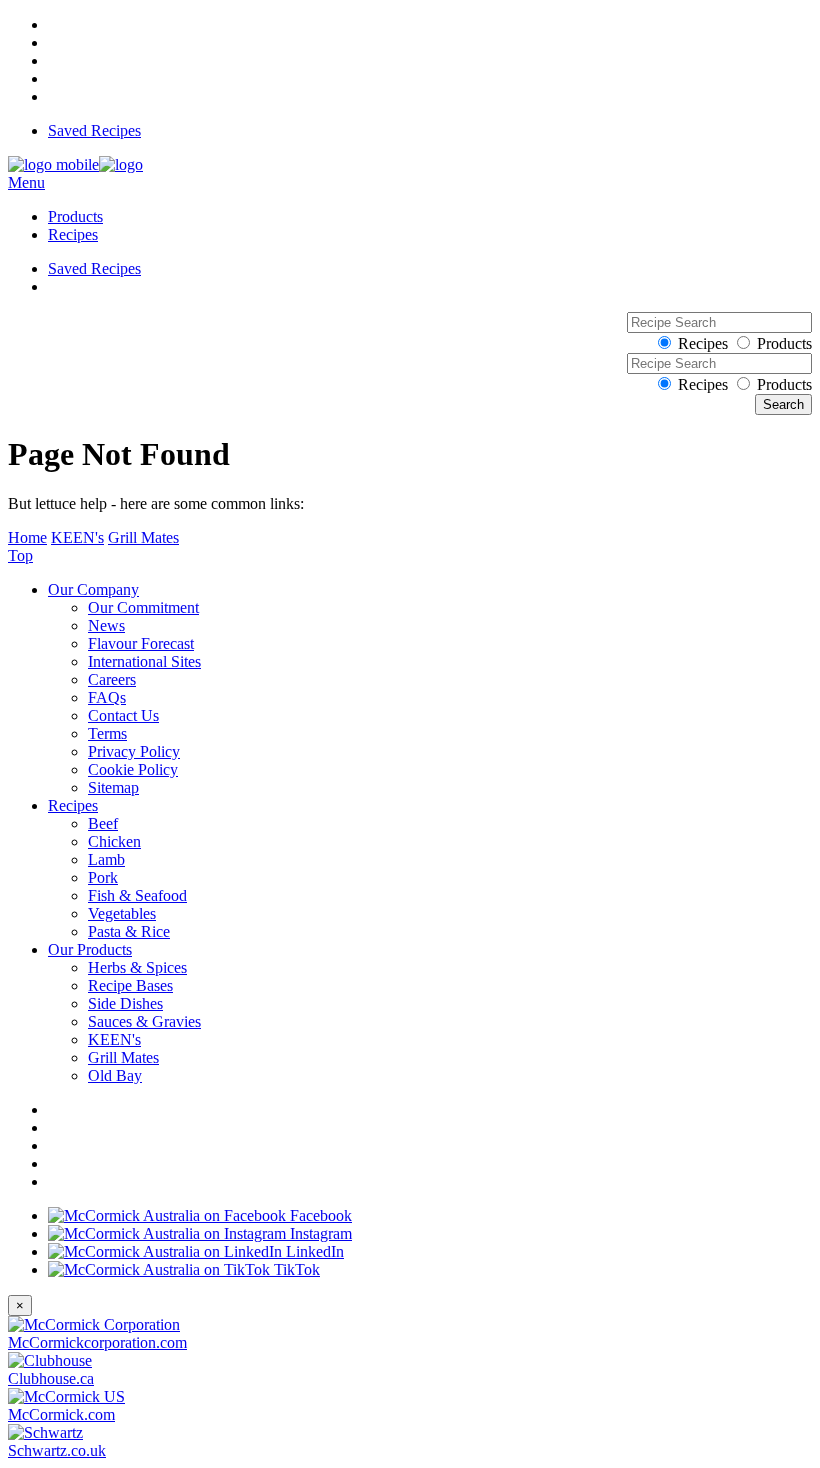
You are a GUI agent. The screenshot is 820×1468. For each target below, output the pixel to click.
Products (75, 216)
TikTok (295, 1269)
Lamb (106, 859)
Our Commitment (143, 607)
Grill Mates (143, 537)
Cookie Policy (133, 769)
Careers (112, 679)
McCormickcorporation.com (97, 1342)
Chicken (114, 841)
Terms (107, 733)
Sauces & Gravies (144, 1021)
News (106, 625)
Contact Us (123, 715)
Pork (103, 877)
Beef (103, 823)
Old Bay (115, 1075)
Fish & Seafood (137, 895)
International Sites (144, 661)
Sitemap (113, 787)
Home (27, 537)
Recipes (73, 234)
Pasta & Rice (129, 931)
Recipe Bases (130, 985)
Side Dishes (125, 1003)
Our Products (90, 949)
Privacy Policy (134, 751)
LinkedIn (313, 1251)
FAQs (107, 697)
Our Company (93, 589)
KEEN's (77, 537)
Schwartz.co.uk (57, 1450)
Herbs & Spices (137, 967)
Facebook (319, 1215)
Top (20, 555)
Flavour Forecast (141, 643)
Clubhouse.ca (51, 1378)
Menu (26, 182)
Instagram (319, 1233)
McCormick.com (61, 1414)
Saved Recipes (94, 130)
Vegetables (122, 913)
